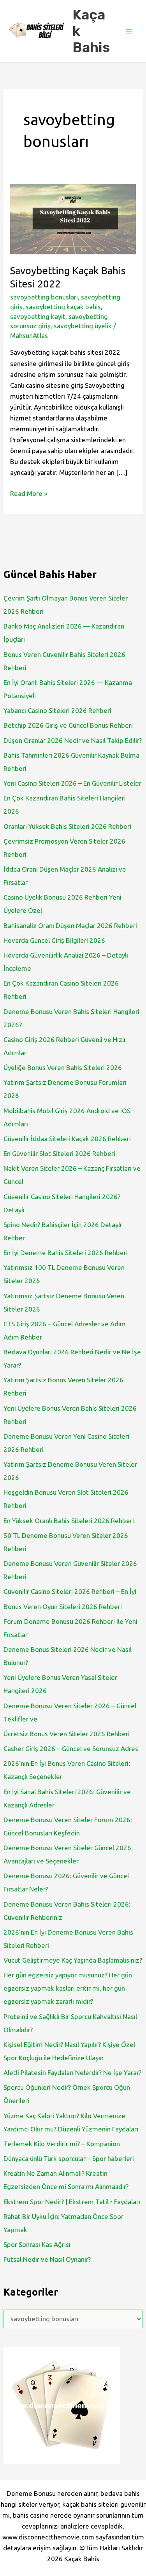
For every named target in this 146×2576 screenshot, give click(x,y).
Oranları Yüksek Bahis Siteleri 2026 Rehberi (67, 826)
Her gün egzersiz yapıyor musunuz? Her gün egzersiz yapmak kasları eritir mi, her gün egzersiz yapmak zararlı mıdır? (68, 1988)
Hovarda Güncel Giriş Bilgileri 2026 (54, 940)
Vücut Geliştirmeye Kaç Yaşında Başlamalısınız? (73, 1960)
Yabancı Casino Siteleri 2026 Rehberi (57, 710)
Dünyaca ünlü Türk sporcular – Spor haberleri (69, 2158)
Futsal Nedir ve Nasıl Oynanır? (47, 2259)
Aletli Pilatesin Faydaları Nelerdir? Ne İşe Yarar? (72, 2073)
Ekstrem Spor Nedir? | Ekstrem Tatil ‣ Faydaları (72, 2202)
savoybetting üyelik (83, 326)
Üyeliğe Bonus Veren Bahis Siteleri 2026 (63, 1067)
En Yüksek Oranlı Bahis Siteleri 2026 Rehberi (69, 1521)
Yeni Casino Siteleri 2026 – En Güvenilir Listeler (72, 783)
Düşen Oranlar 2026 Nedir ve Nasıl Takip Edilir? (73, 740)
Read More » (29, 494)
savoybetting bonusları (44, 297)
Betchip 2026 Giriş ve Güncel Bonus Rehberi (68, 725)
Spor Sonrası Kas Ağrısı (37, 2244)
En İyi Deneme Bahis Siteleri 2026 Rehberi (66, 1253)
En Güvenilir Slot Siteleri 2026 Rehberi (59, 1153)
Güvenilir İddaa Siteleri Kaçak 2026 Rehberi (67, 1139)
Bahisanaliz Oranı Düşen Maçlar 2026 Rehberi (70, 926)
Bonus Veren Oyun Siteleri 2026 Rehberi (63, 1607)
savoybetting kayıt (38, 316)
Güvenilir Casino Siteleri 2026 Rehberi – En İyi (70, 1591)
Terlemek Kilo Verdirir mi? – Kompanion (62, 2144)
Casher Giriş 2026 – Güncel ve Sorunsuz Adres (71, 1749)
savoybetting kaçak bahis (63, 307)
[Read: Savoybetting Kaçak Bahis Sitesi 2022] (73, 218)
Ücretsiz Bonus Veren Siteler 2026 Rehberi (67, 1734)
